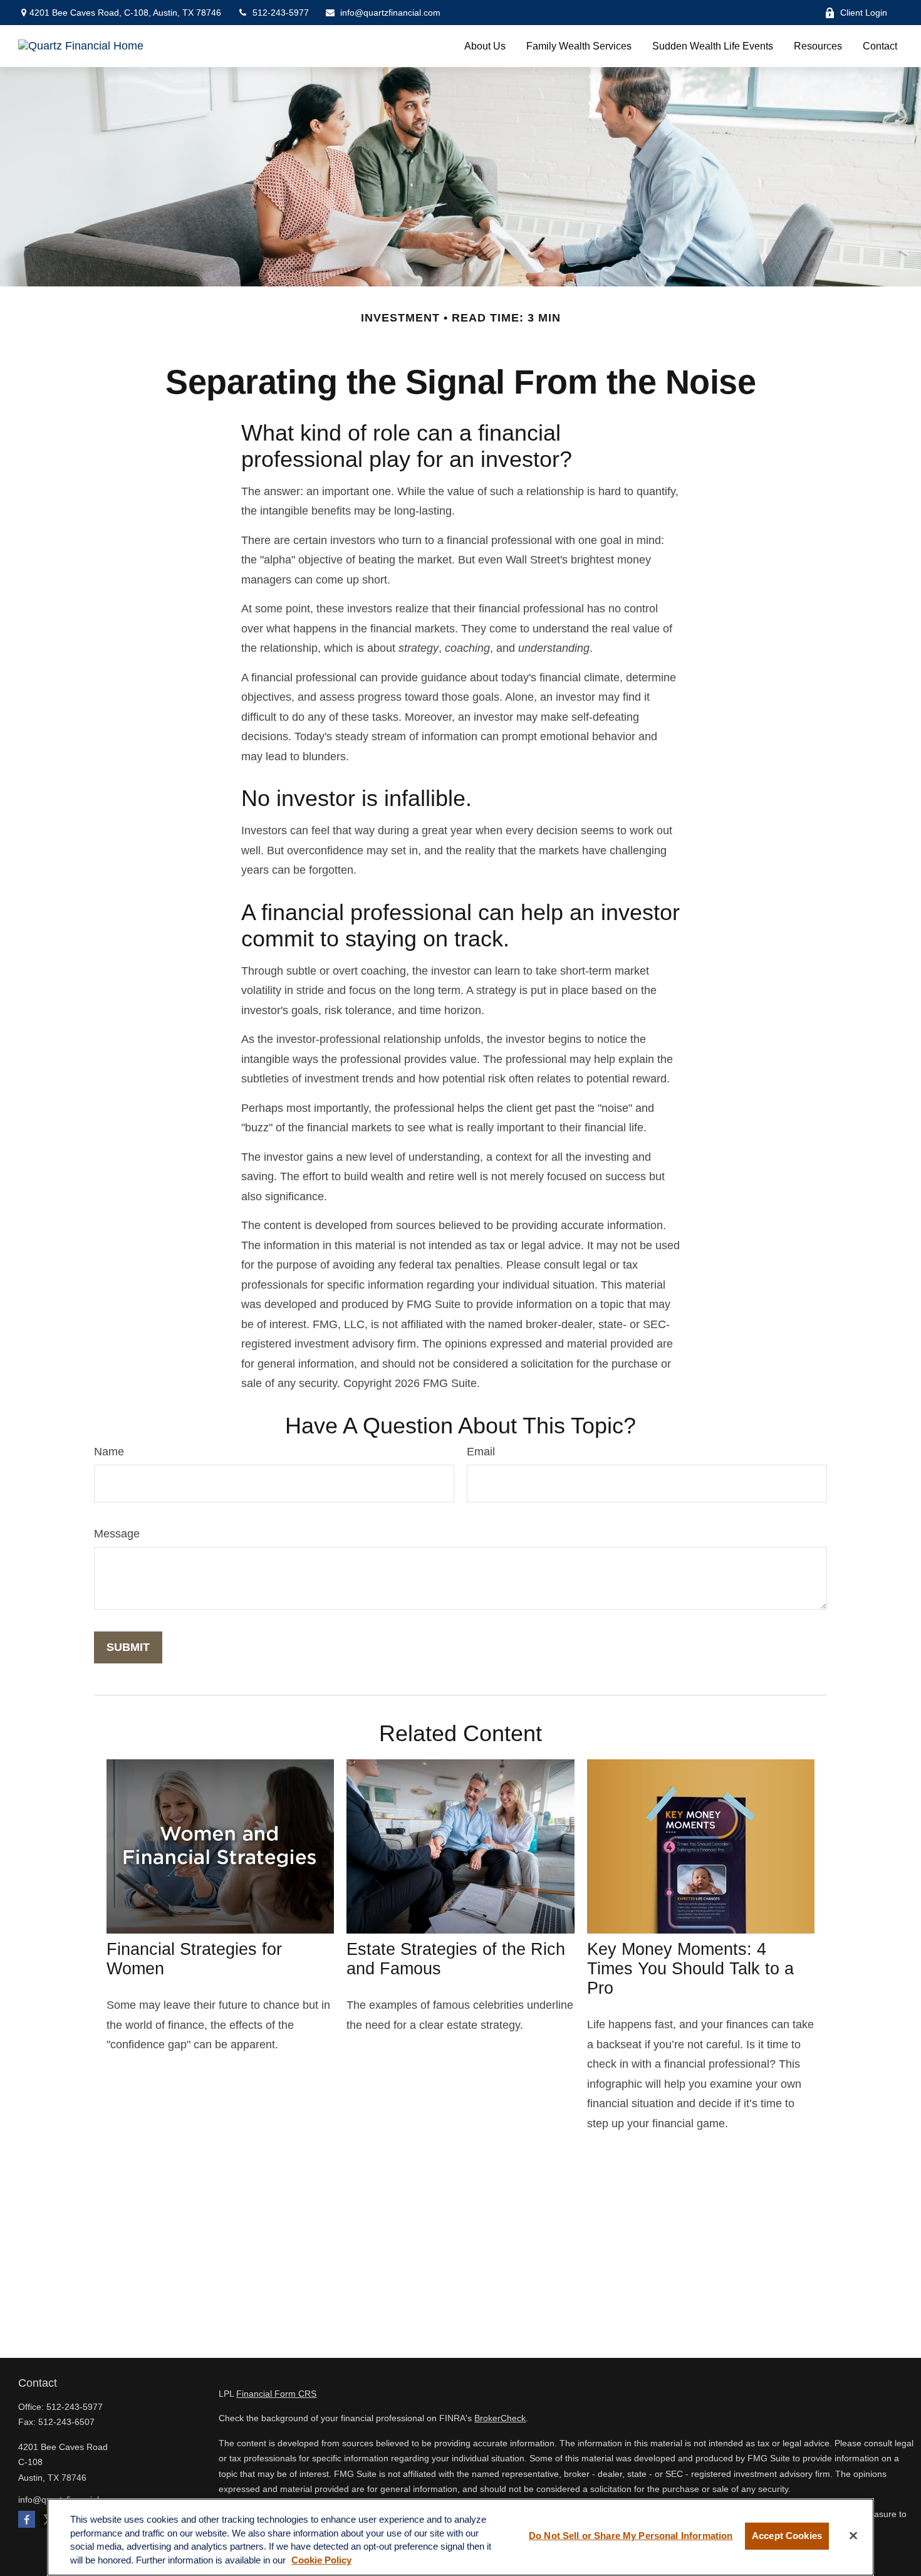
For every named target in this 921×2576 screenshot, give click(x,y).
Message (117, 1534)
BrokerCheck (500, 2418)
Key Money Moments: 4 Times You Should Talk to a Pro (690, 1969)
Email (481, 1452)
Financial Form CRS (276, 2394)
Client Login (864, 13)
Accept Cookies (787, 2536)
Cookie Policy (321, 2561)
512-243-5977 (281, 13)
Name (109, 1452)
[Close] (853, 2536)
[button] (485, 46)
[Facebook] (27, 2519)
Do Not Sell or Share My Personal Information (631, 2536)
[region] (460, 2537)
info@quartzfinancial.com (390, 13)
